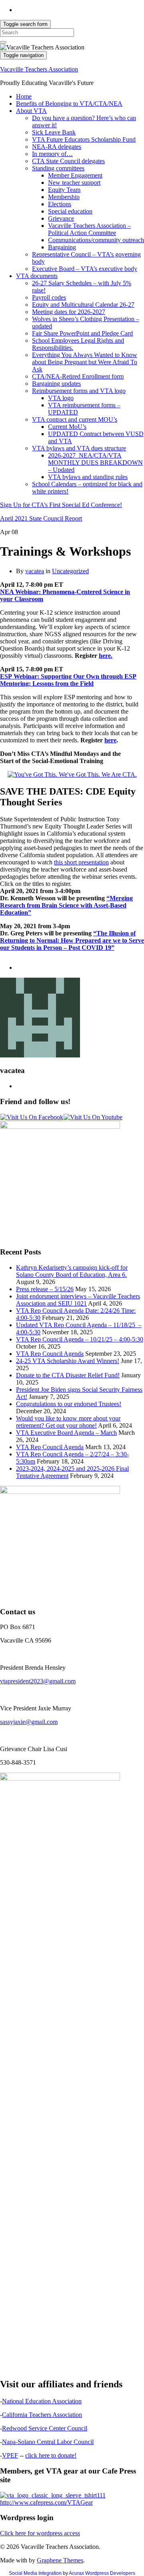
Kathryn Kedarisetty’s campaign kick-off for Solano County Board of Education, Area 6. (72, 1271)
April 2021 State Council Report (41, 518)
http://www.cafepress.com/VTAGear (46, 2502)
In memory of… (52, 154)
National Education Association (42, 2401)
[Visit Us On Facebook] (32, 1117)
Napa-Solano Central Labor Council (48, 2442)
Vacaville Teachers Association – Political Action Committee (89, 229)
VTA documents (37, 276)
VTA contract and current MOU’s (75, 419)
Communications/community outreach (96, 240)
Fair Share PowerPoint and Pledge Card (82, 333)
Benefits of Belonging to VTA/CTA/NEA (69, 104)
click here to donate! (51, 2455)
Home (24, 96)
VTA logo (61, 398)
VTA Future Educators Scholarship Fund (84, 139)
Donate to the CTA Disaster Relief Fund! (68, 1375)
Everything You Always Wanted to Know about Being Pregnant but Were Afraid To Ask (85, 362)
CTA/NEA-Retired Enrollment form (78, 376)
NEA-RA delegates (57, 147)
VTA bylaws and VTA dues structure (79, 448)
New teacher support (74, 182)
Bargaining (62, 247)
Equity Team (64, 190)
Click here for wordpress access (40, 2533)
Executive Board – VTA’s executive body (85, 269)
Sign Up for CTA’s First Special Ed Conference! (61, 505)
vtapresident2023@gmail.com (38, 1681)
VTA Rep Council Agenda (50, 1354)
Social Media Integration (35, 2573)
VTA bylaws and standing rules (88, 477)
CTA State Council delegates (68, 161)
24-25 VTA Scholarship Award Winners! (68, 1361)
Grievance (61, 218)
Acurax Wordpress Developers (102, 2573)
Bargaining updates (56, 384)
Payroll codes (49, 297)
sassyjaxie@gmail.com (29, 1722)
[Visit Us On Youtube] (93, 1117)
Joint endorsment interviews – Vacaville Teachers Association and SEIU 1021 (78, 1300)
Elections (60, 204)
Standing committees (58, 168)
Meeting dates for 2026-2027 (69, 312)
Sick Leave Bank (54, 132)
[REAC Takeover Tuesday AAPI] (72, 774)
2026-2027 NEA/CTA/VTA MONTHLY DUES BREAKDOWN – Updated (95, 463)
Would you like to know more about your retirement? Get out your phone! (68, 1422)
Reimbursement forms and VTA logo (79, 391)
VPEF (10, 2455)
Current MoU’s (67, 427)
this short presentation (81, 862)
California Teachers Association (42, 2415)
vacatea (35, 571)
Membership (64, 197)
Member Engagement (75, 175)
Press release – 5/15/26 (45, 1289)
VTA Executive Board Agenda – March (66, 1433)
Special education (70, 211)
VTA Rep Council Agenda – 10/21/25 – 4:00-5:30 (80, 1339)
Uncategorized (70, 571)
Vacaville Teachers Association (39, 69)
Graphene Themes (60, 2560)
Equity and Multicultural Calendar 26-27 (83, 305)
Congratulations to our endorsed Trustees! (69, 1404)
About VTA (31, 111)
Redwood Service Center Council (45, 2428)
